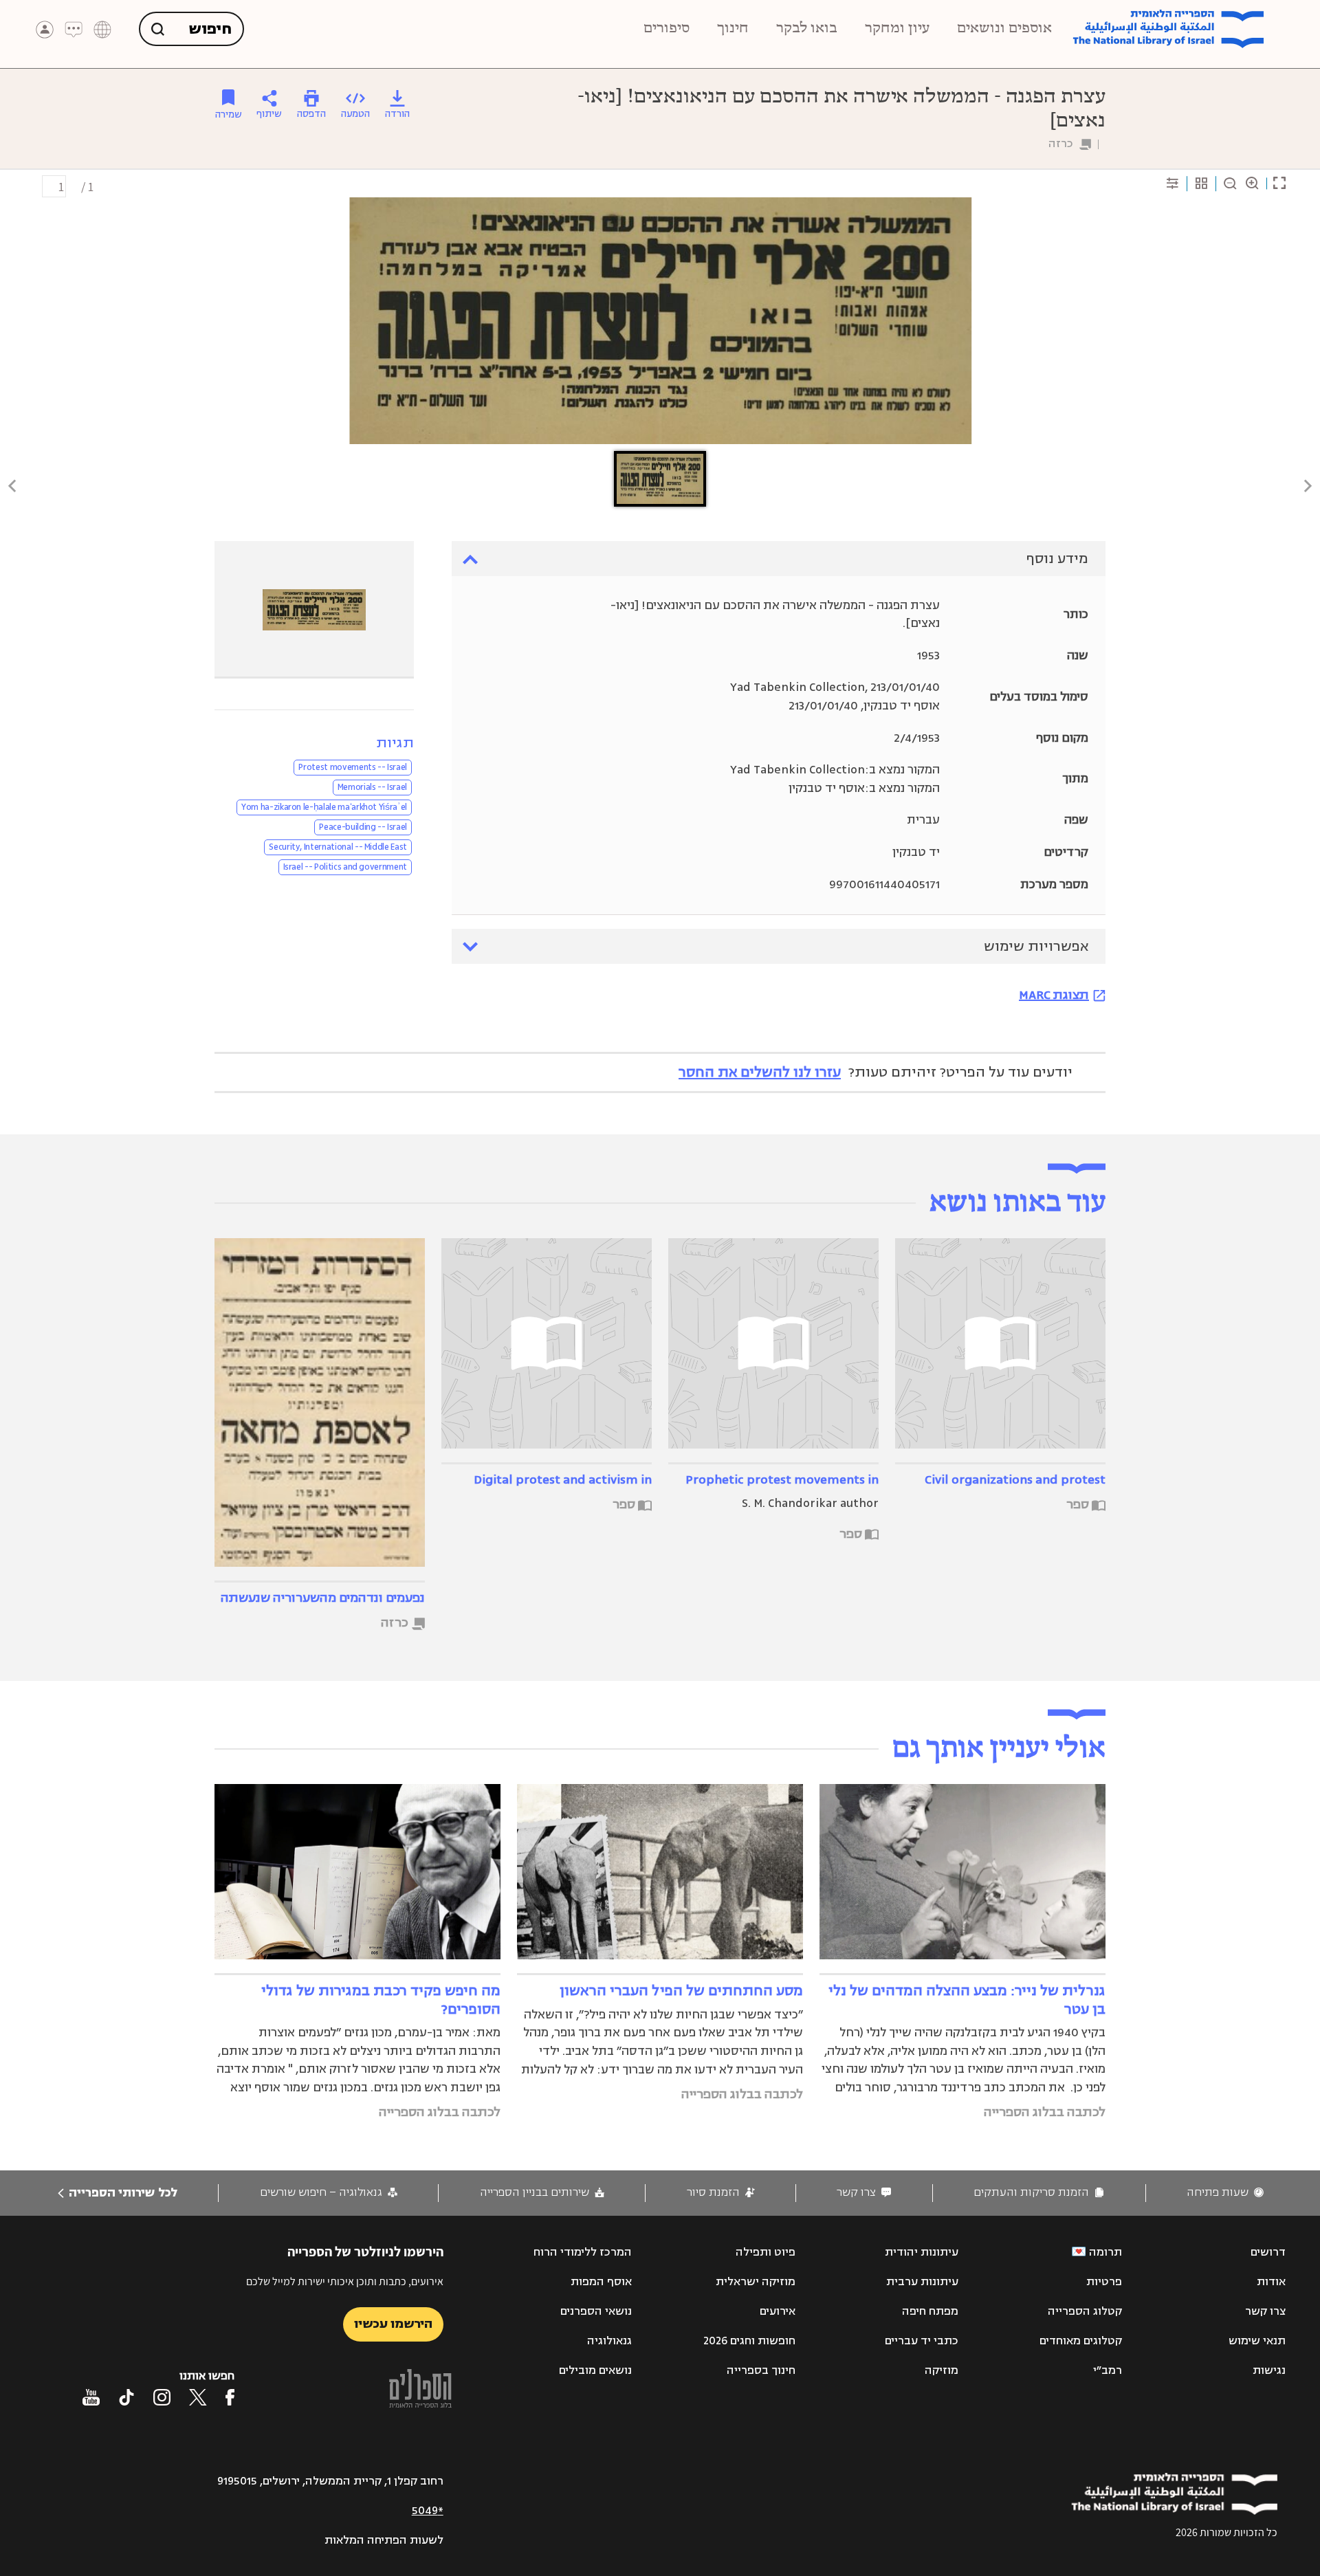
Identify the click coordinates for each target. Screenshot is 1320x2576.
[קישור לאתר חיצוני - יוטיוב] (91, 2397)
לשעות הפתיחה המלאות (384, 2540)
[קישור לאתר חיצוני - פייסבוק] (230, 2397)
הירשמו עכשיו (393, 2324)
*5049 (428, 2511)
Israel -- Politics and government (345, 867)
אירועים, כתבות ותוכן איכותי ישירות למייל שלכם (345, 2281)
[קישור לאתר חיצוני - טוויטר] (198, 2397)
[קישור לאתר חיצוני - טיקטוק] (126, 2397)
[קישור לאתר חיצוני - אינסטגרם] (162, 2397)
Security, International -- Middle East (338, 847)
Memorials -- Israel (372, 787)
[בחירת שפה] (102, 30)
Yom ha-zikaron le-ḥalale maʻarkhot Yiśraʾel (324, 807)
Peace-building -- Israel (363, 827)
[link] (1225, 2193)
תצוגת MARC (1054, 995)
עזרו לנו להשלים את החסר (760, 1072)
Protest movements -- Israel (353, 767)
